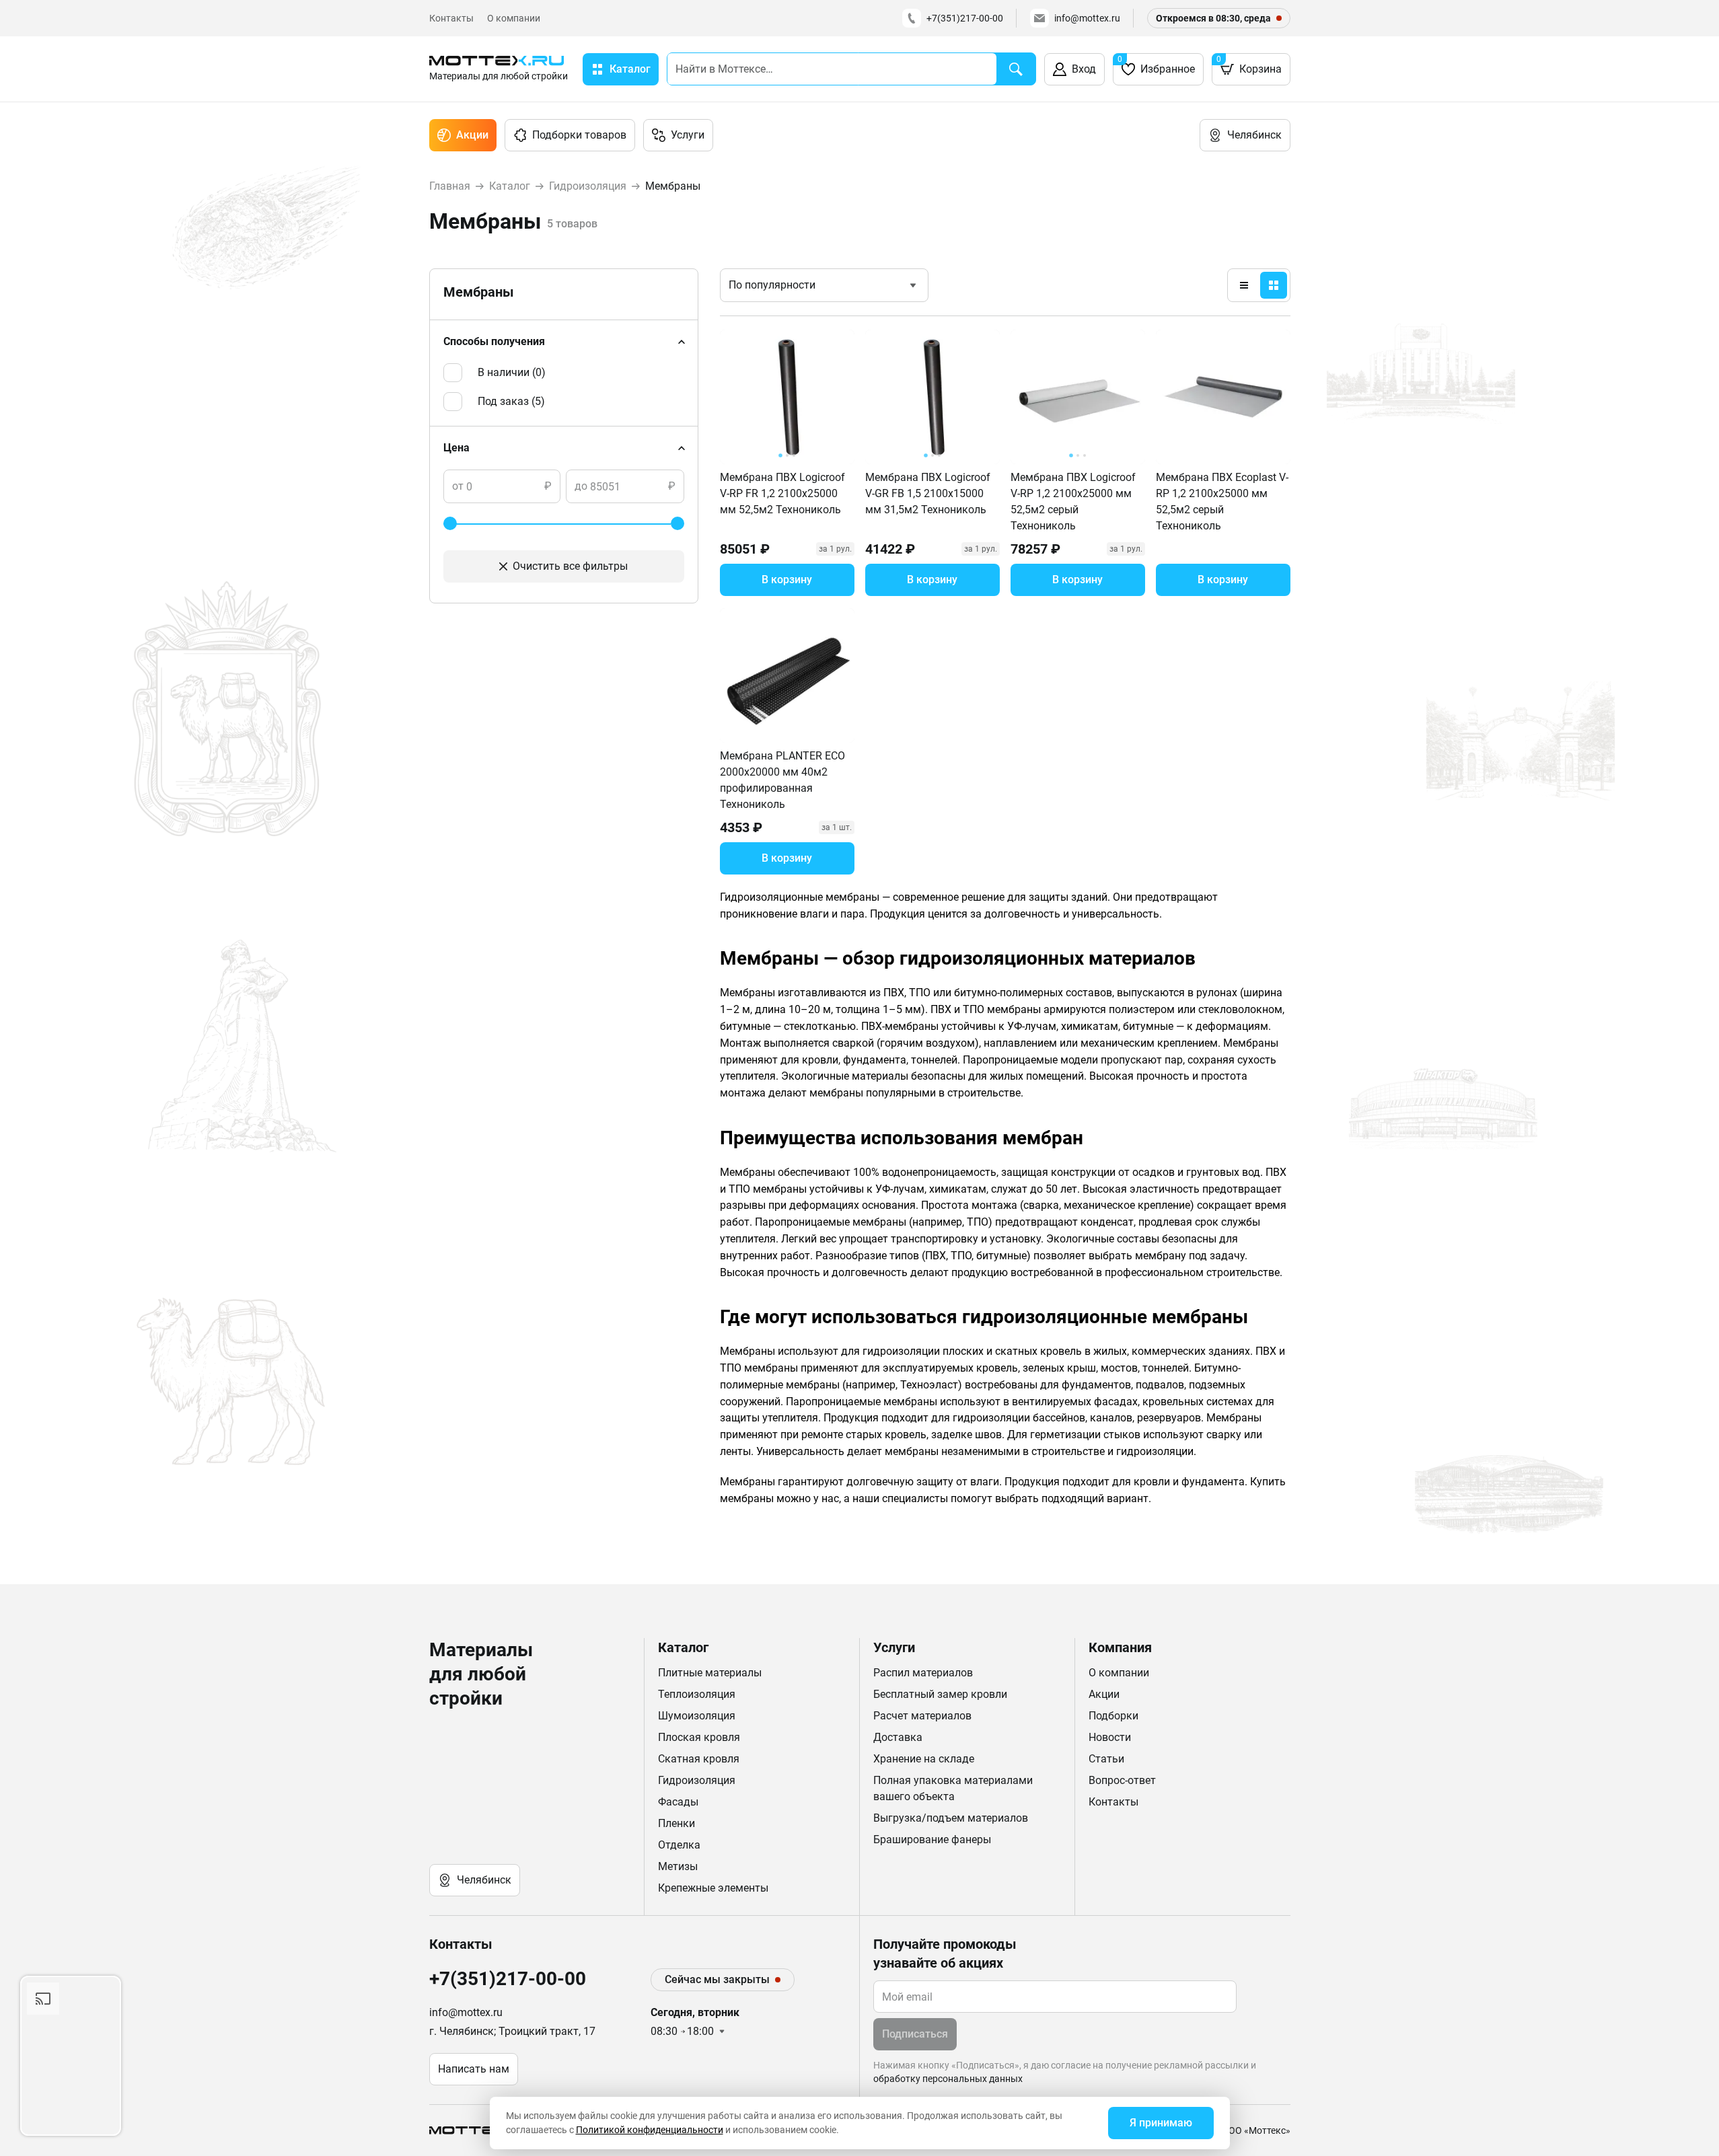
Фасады (678, 1802)
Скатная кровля (699, 1759)
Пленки (676, 1823)
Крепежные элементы (713, 1888)
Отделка (679, 1845)
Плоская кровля (699, 1737)
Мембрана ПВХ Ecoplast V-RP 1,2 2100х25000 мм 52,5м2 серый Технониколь (1222, 501)
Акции (472, 135)
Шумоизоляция (697, 1716)
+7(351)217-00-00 (965, 18)
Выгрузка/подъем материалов (951, 1818)
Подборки (1113, 1716)
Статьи (1106, 1759)
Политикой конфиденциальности (650, 2130)
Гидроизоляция (697, 1780)
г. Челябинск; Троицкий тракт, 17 (512, 2031)
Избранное (1156, 65)
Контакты (451, 18)
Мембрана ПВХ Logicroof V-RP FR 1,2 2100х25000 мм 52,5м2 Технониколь (782, 493)
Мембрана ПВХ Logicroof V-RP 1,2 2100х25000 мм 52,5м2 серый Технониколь (1073, 501)
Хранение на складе (924, 1759)
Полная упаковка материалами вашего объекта (953, 1788)
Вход (1084, 69)
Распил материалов (923, 1673)
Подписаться (915, 2034)
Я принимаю (1161, 2123)
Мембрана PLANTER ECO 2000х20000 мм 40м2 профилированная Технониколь (782, 780)
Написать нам (474, 2069)
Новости (1110, 1737)
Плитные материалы (710, 1673)
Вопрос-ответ (1122, 1780)
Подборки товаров (579, 135)
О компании (514, 18)
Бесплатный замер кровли (940, 1694)
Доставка (898, 1737)
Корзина (1249, 65)
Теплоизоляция (697, 1694)
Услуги (688, 135)
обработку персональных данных (948, 2079)
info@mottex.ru (1087, 18)
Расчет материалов (922, 1716)
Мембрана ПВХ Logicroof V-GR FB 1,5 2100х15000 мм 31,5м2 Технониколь (928, 493)
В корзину (787, 580)
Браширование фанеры (932, 1839)
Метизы (678, 1866)
